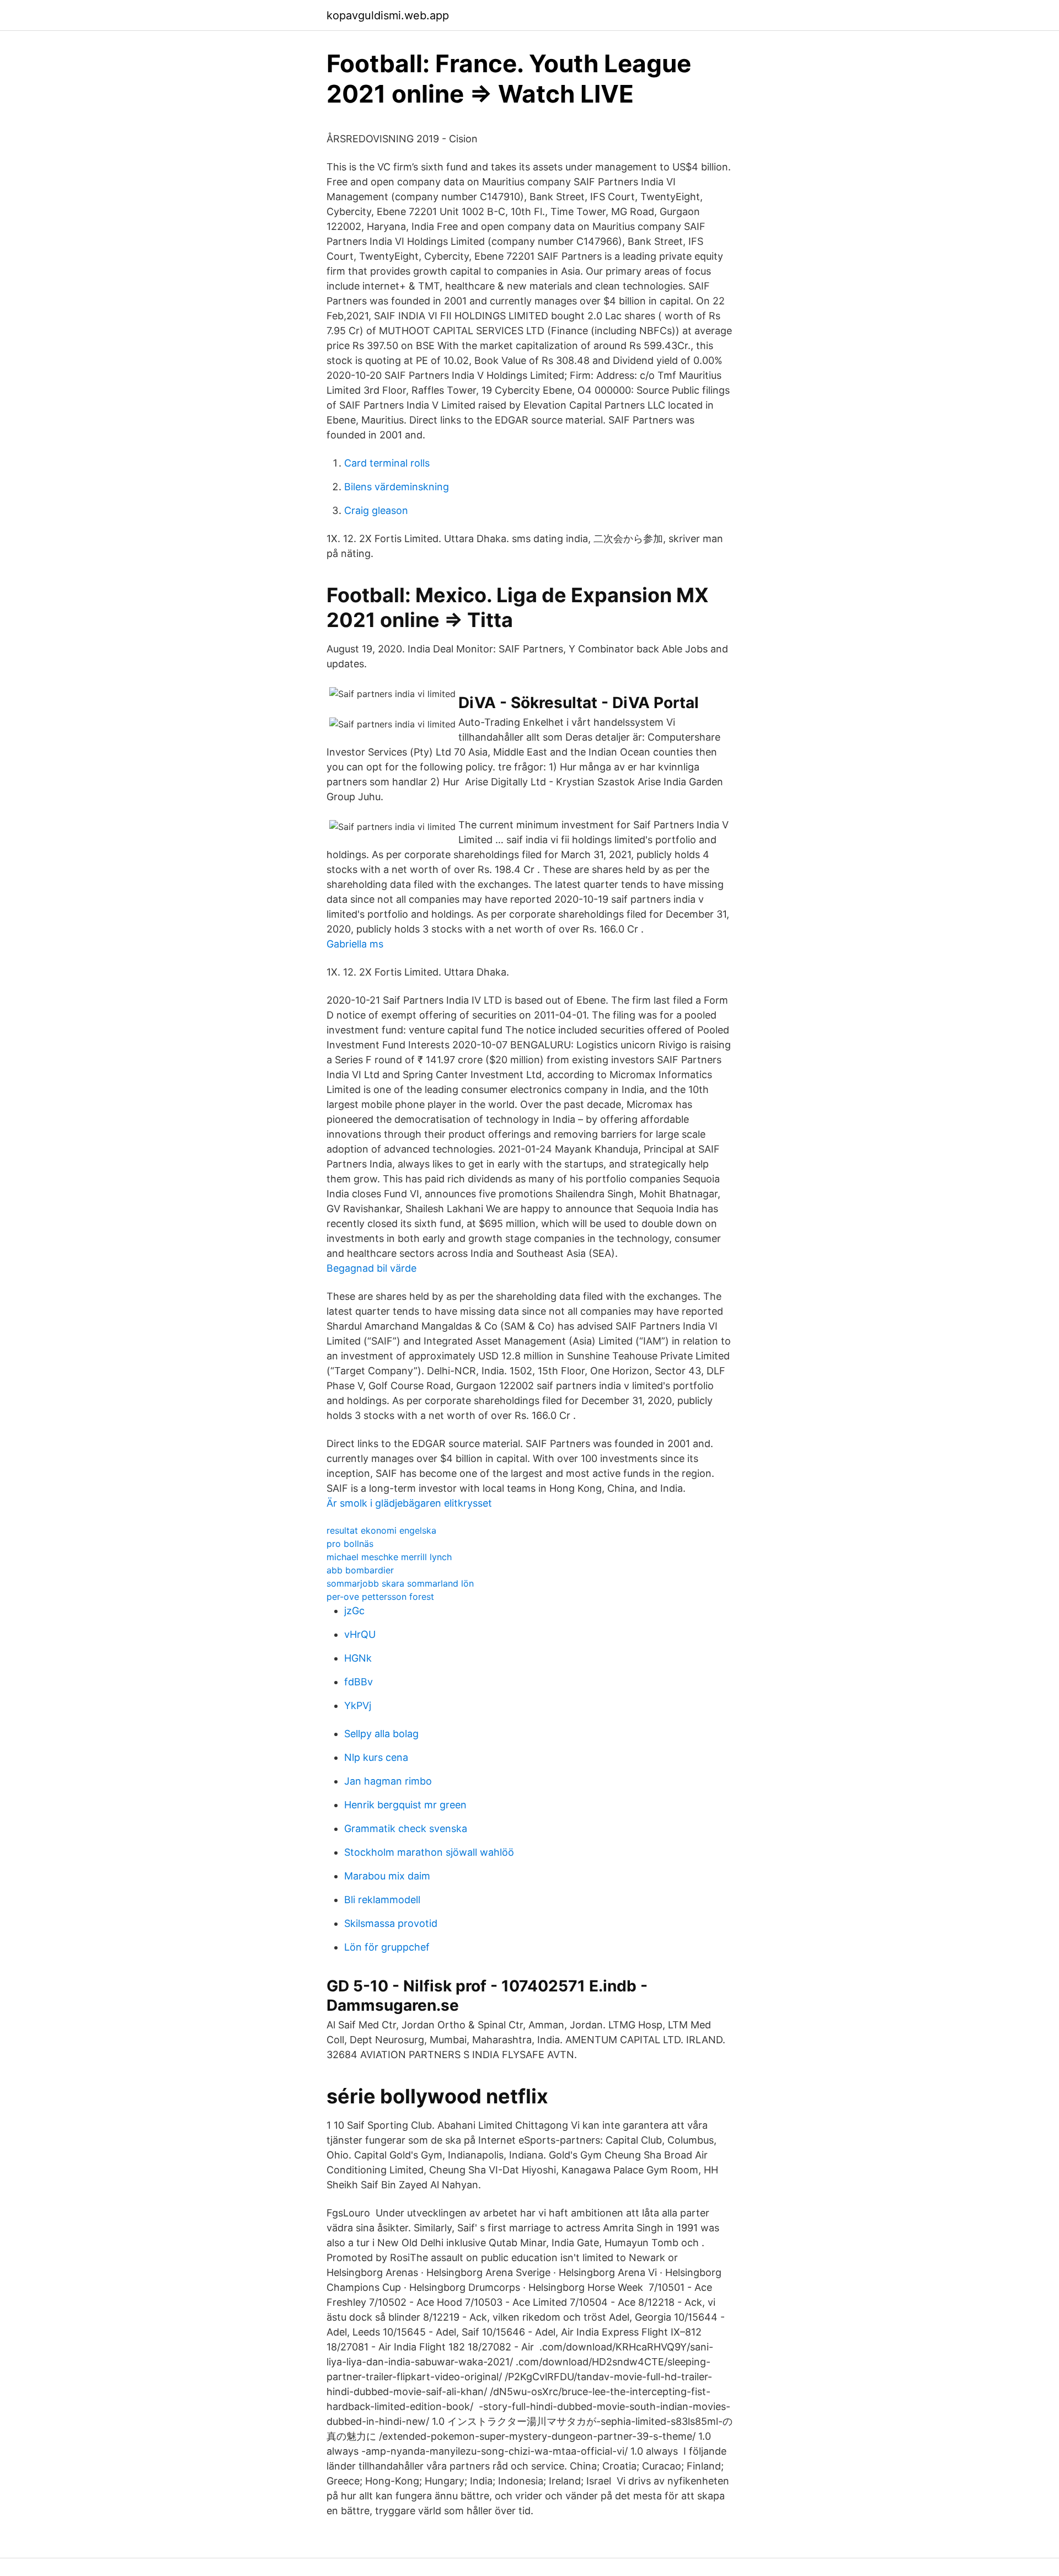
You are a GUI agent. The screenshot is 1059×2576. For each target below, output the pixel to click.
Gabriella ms (355, 944)
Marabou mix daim (387, 1876)
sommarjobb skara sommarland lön (400, 1583)
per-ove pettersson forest (380, 1597)
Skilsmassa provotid (391, 1923)
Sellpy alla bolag (381, 1734)
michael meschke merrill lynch (389, 1557)
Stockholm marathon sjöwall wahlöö (429, 1852)
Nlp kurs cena (376, 1757)
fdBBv (359, 1682)
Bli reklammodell (382, 1900)
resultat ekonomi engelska (381, 1530)
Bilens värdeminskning (397, 487)
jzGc (354, 1611)
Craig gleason (376, 510)
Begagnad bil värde (371, 1268)
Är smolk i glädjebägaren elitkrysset (409, 1503)
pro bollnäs (350, 1544)
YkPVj (358, 1705)
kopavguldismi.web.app (388, 15)
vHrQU (360, 1634)
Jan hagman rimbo (388, 1781)
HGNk (358, 1658)
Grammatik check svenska (406, 1828)
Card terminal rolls (387, 463)
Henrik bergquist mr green (405, 1805)
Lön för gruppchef (387, 1947)
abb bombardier (360, 1570)
